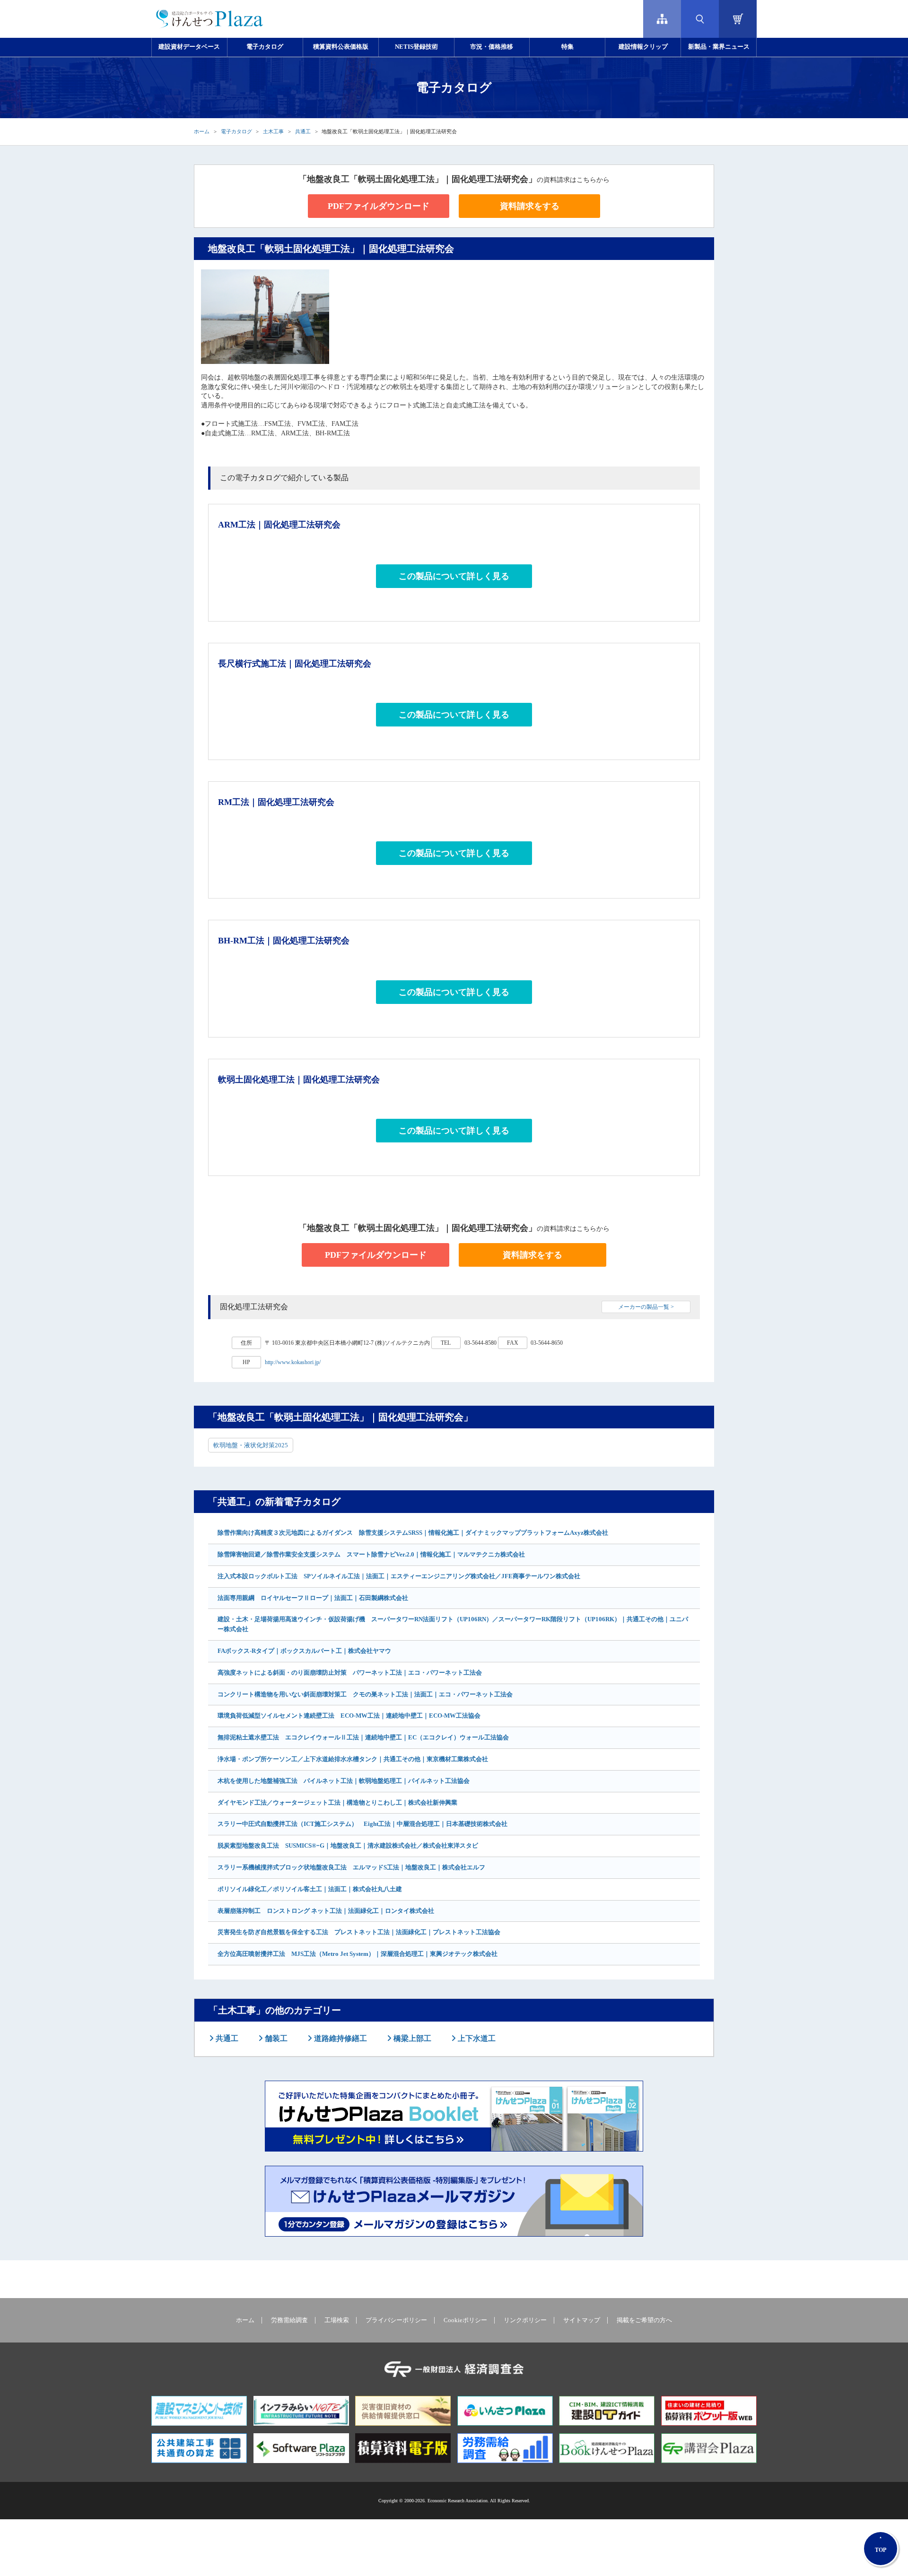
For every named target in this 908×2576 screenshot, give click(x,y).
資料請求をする (530, 206)
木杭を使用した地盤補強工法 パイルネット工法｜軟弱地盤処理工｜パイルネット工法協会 (344, 1781)
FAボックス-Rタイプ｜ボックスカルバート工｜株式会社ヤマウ (304, 1651)
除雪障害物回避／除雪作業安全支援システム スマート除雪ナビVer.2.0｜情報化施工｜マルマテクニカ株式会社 (371, 1554)
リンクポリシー (525, 2320)
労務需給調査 (289, 2320)
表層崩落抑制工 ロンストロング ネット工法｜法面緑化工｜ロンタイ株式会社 (326, 1911)
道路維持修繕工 (340, 2038)
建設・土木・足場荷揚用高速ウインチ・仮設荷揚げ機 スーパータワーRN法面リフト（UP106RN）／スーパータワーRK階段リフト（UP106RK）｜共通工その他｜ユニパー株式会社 (453, 1624)
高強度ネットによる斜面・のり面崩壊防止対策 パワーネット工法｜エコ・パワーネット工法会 (350, 1673)
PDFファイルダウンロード (379, 206)
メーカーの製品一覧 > (646, 1307)
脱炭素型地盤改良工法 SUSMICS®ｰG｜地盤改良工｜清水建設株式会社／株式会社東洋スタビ (348, 1846)
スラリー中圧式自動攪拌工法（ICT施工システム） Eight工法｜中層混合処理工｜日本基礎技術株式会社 (362, 1824)
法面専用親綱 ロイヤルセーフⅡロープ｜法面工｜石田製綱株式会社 (313, 1598)
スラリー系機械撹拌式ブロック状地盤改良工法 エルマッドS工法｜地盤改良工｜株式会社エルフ (351, 1867)
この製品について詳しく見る (454, 576)
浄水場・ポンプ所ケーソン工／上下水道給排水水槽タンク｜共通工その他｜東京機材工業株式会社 (353, 1759)
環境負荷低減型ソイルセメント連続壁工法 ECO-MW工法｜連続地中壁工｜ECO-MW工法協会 (349, 1716)
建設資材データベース (189, 47)
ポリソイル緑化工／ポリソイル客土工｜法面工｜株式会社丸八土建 (310, 1889)
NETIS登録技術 (416, 47)
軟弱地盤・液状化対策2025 (251, 1445)
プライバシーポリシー (396, 2320)
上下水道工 (476, 2038)
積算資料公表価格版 (341, 47)
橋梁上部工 (411, 2038)
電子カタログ (265, 47)
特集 (567, 47)
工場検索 (337, 2320)
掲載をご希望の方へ (644, 2320)
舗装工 (275, 2038)
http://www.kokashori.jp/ (293, 1362)
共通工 (303, 131)
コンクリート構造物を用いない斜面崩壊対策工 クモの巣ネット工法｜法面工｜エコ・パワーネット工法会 (365, 1694)
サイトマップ (582, 2320)
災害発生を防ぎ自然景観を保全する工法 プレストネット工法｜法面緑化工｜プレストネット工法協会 (359, 1932)
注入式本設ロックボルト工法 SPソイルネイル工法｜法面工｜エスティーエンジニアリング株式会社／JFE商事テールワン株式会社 (399, 1576)
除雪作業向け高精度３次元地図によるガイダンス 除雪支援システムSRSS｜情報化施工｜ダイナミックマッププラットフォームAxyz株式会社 (413, 1533)
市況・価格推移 (492, 47)
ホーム (202, 131)
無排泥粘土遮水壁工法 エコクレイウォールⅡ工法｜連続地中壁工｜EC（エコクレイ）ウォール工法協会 (363, 1737)
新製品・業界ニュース (719, 47)
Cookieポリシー (465, 2320)
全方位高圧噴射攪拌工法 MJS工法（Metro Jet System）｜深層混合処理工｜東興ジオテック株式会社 (358, 1954)
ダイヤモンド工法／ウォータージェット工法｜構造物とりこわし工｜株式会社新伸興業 (337, 1802)
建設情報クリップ (643, 47)
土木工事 (273, 131)
